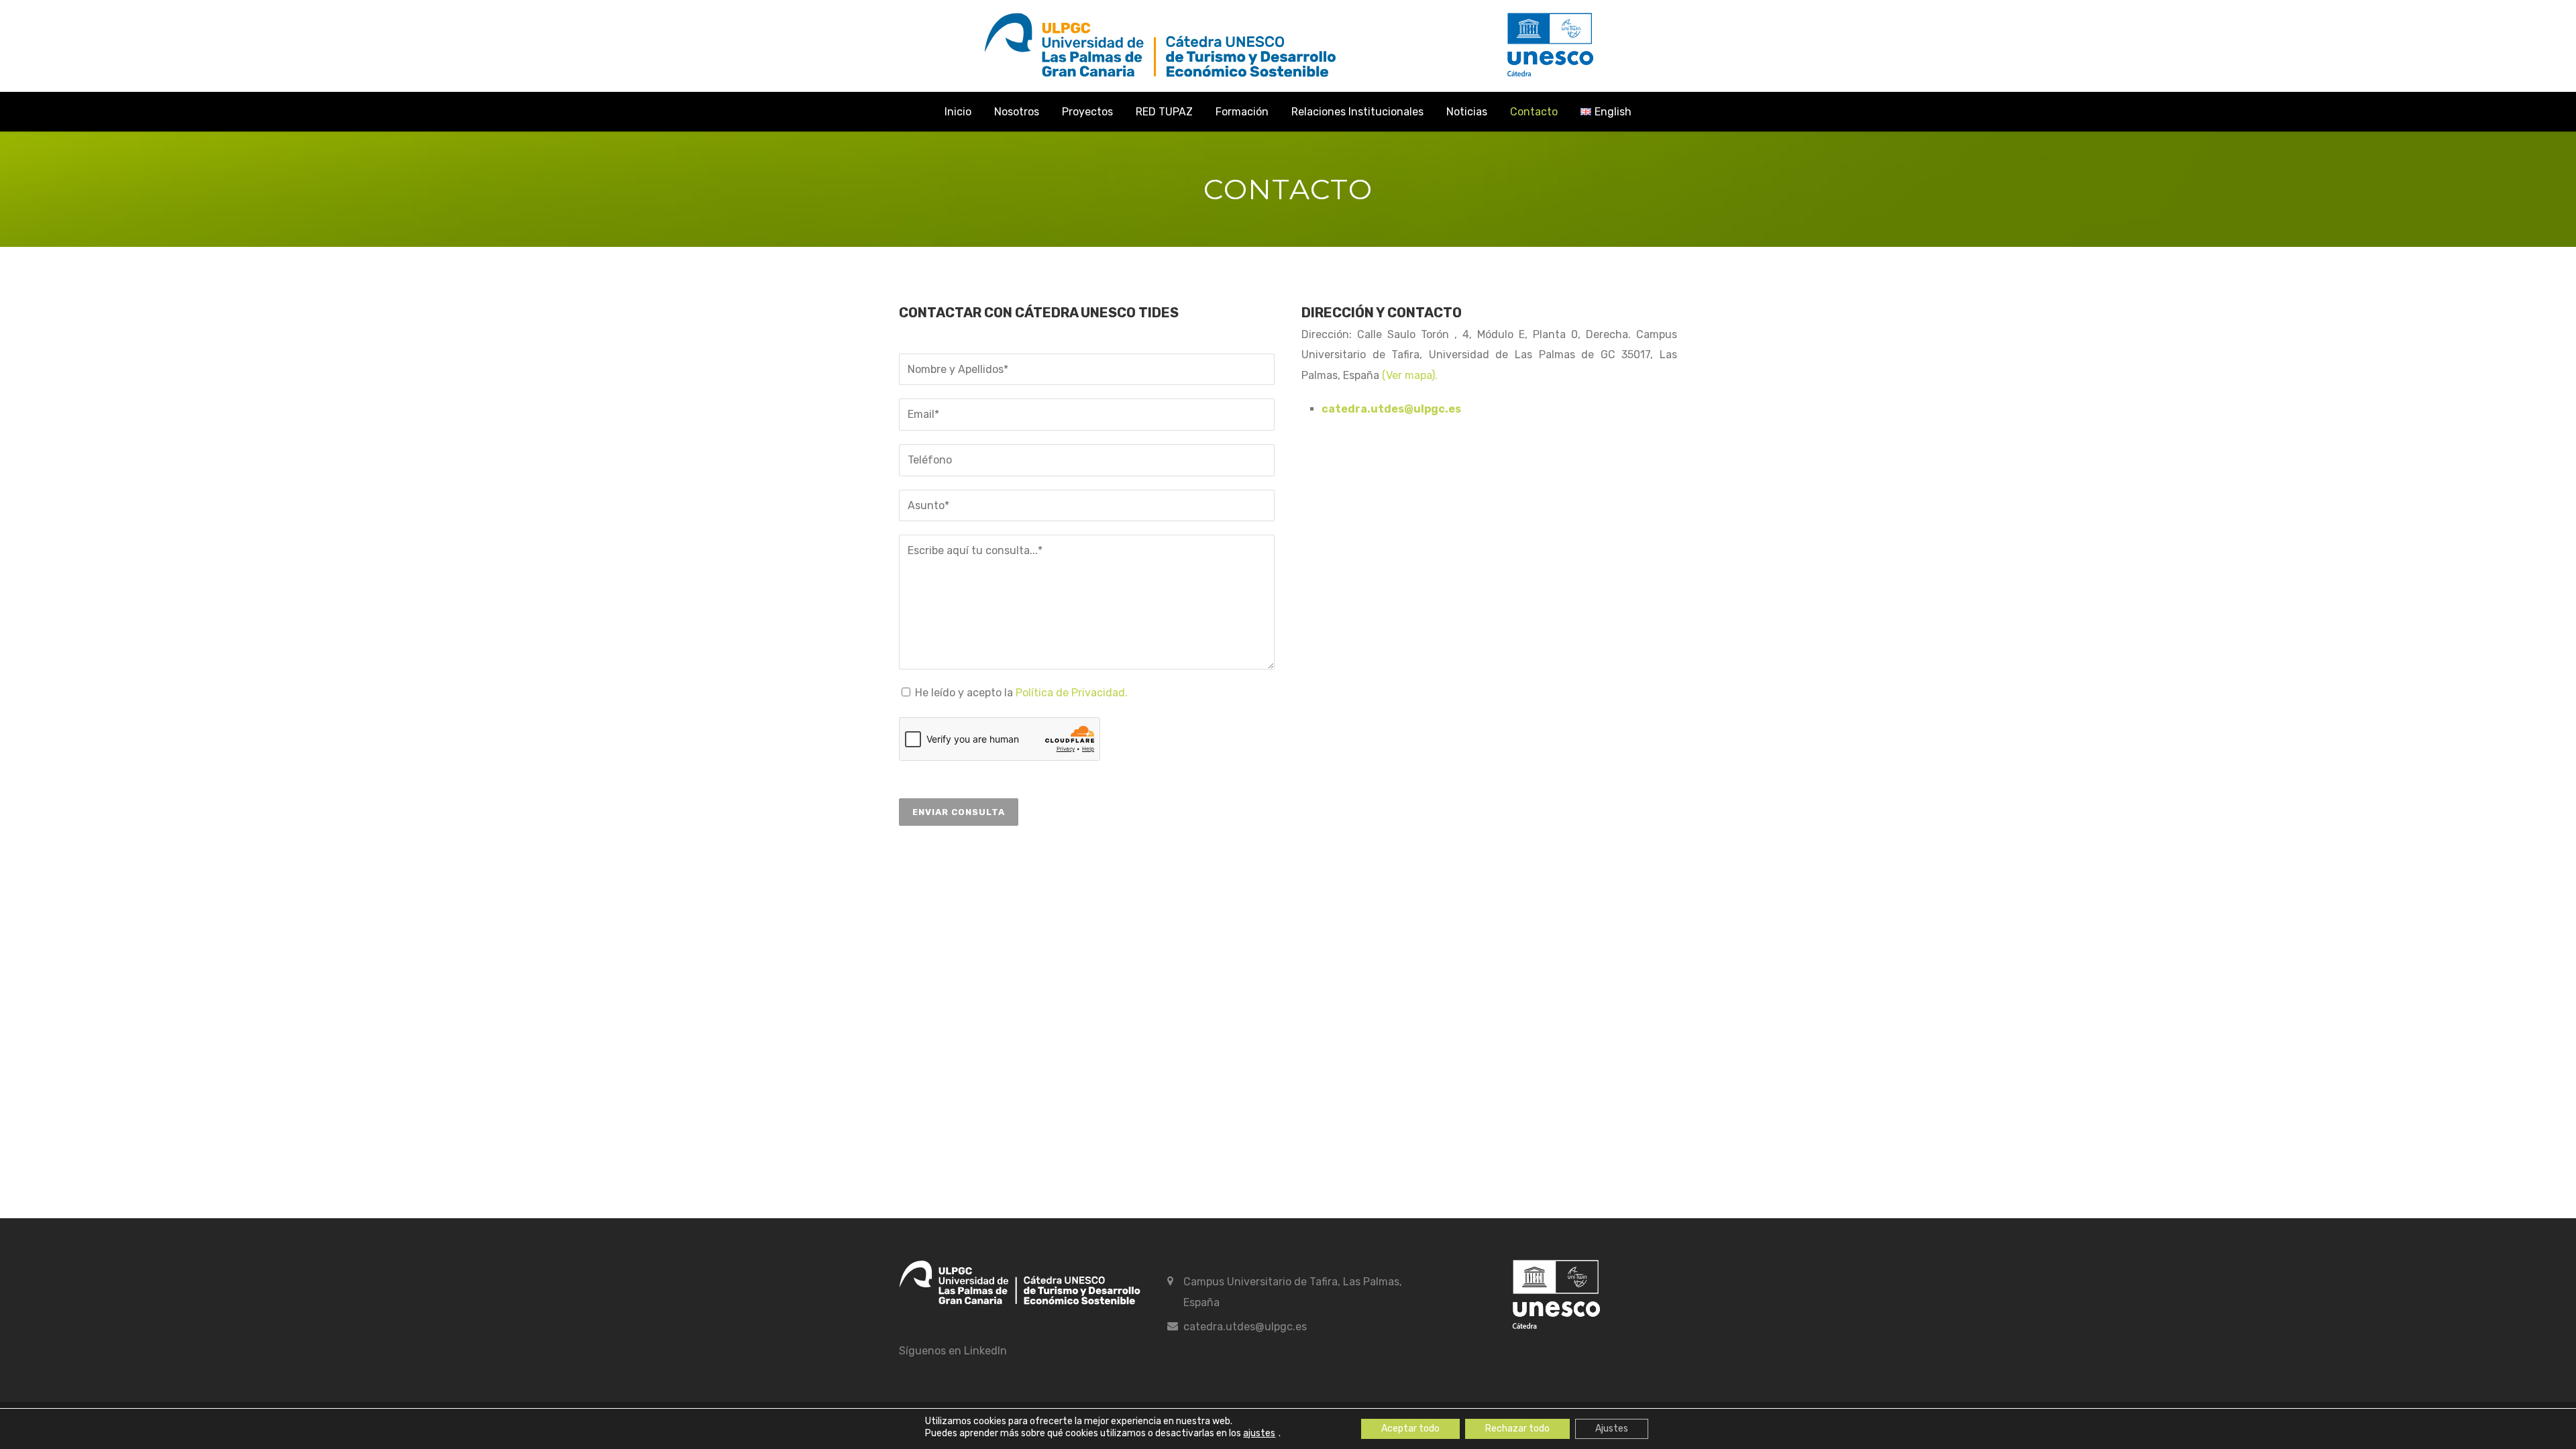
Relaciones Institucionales (1357, 112)
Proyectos (1087, 112)
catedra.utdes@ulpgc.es (1245, 1327)
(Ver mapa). (1410, 375)
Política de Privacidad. (1072, 693)
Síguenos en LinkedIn (953, 1351)
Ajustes (1612, 1429)
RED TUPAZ (1164, 112)
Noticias (1467, 112)
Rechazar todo (1517, 1429)
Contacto (1534, 112)
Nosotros (1017, 112)
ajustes (1259, 1434)
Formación (1242, 112)
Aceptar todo (1410, 1429)
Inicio (958, 112)
